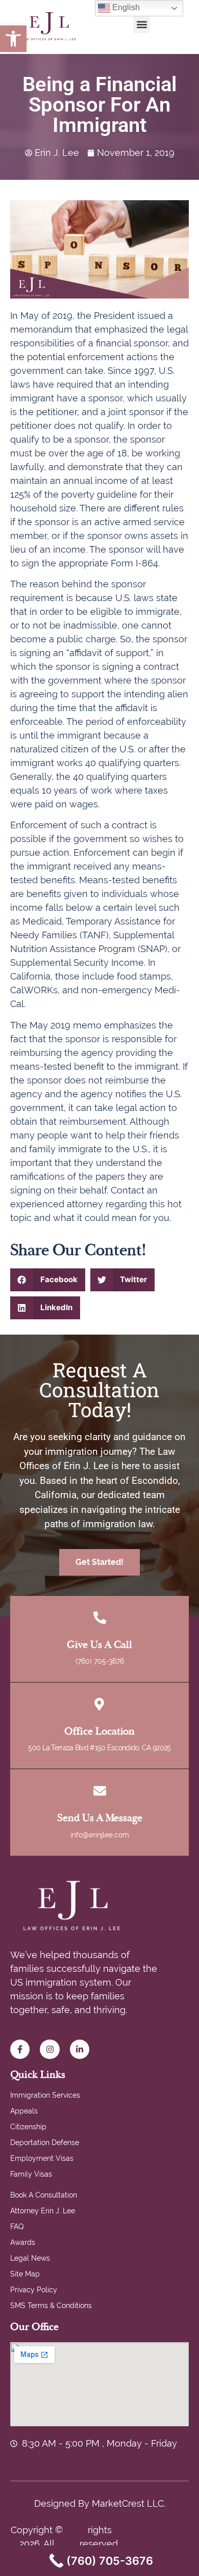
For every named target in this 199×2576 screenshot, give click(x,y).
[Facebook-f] (20, 2049)
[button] (13, 39)
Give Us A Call (99, 1645)
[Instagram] (49, 2049)
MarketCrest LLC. (129, 2503)
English (125, 7)
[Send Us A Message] (100, 1791)
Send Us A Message (100, 1818)
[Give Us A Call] (100, 1618)
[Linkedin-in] (80, 2049)
